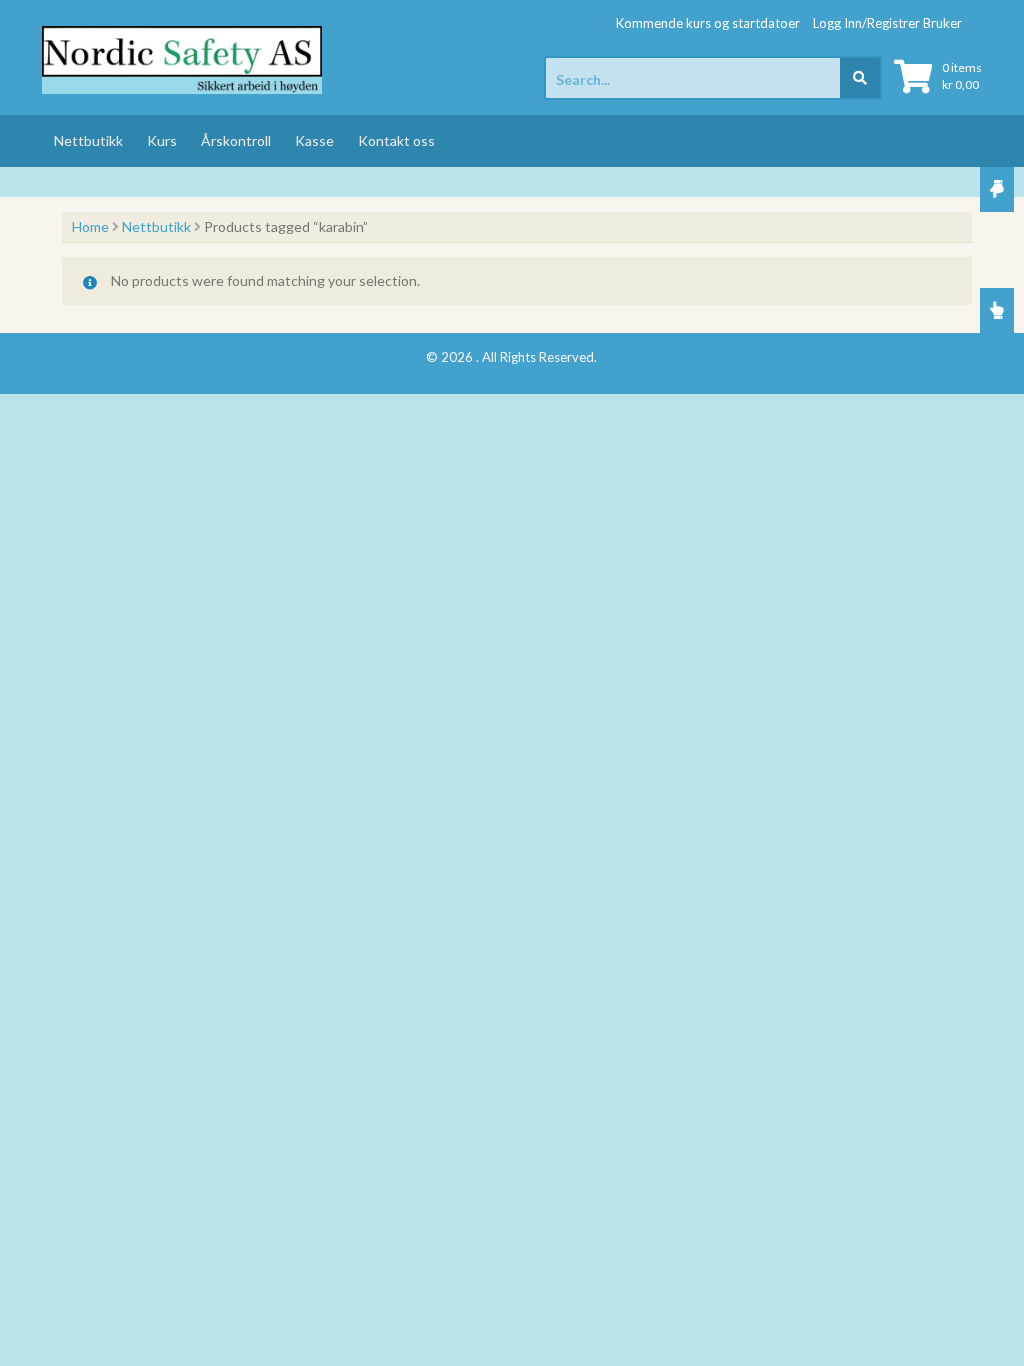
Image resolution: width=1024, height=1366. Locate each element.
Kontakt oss (396, 140)
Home (90, 226)
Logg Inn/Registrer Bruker (887, 23)
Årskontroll (236, 140)
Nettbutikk (88, 140)
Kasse (314, 140)
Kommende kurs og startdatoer (708, 23)
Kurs (162, 140)
